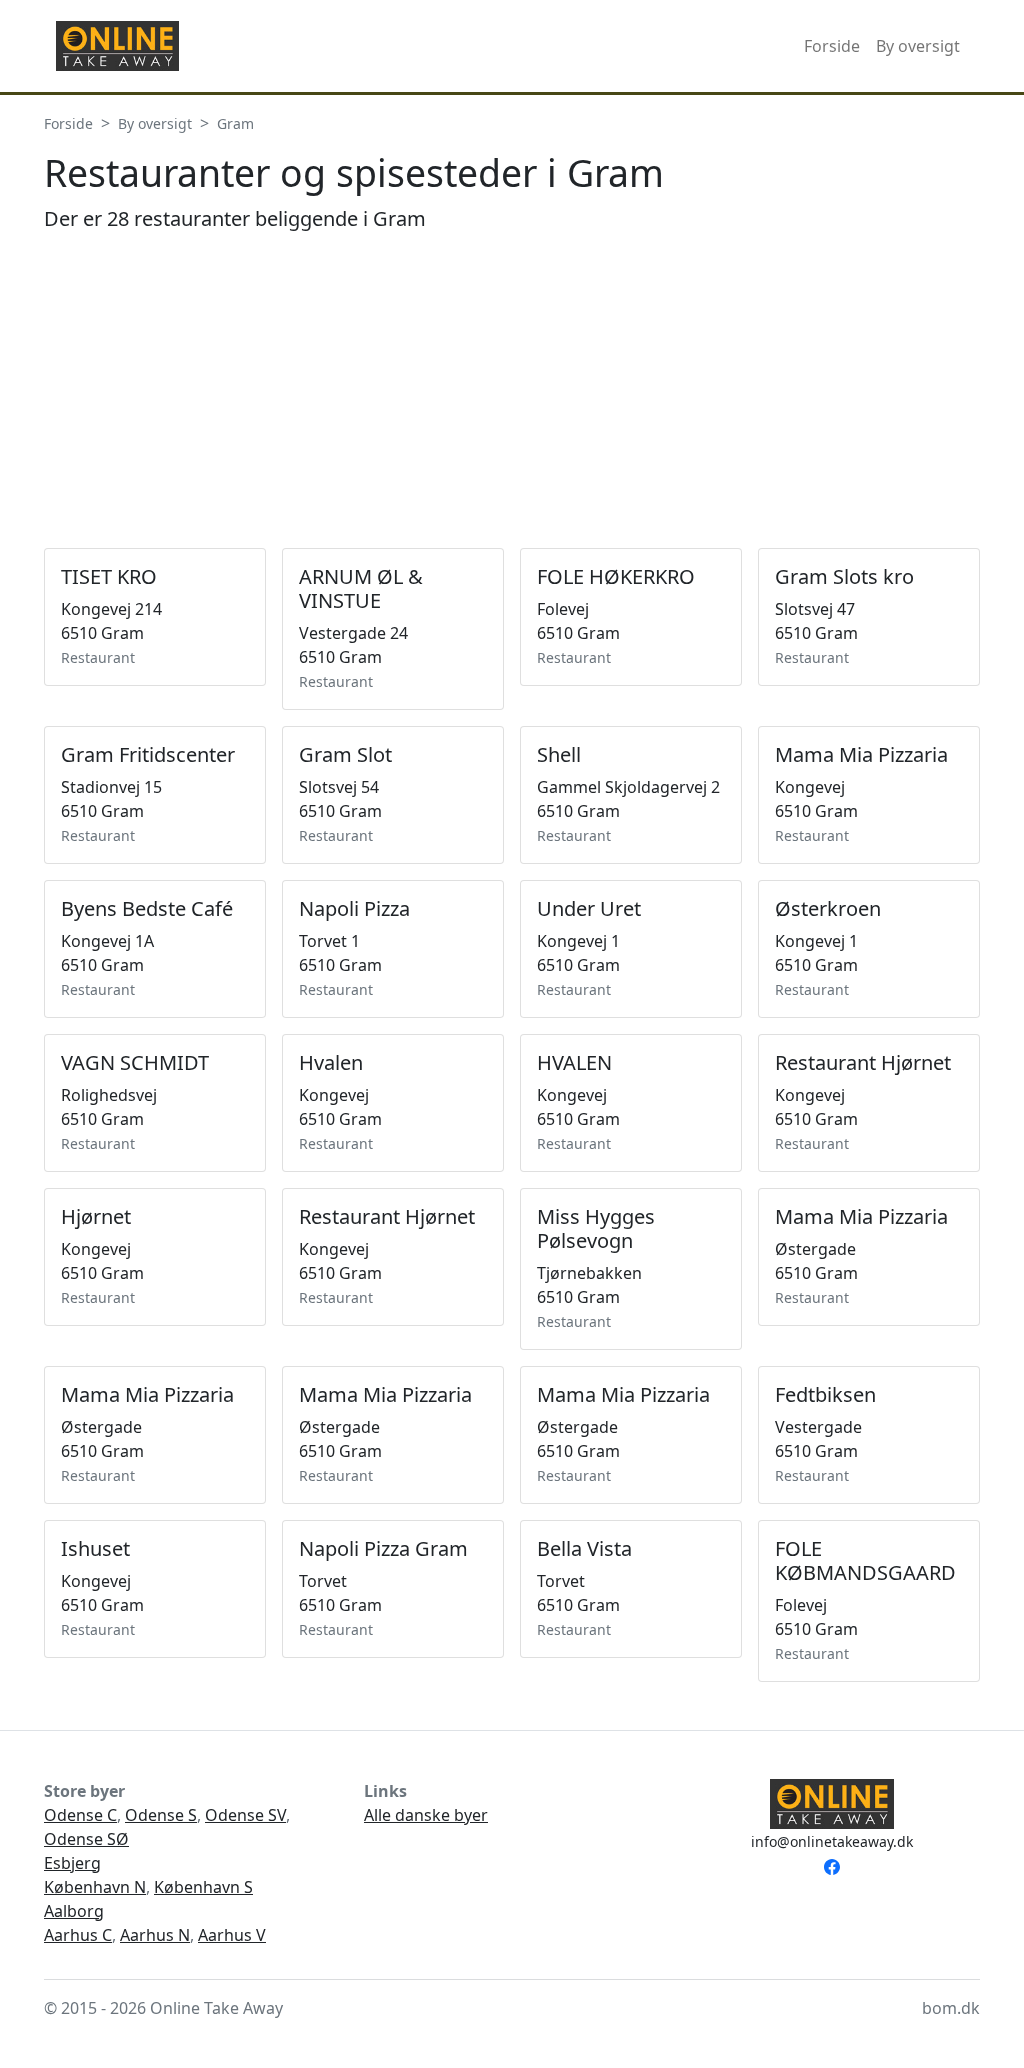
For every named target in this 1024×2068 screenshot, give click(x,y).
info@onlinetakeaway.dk (832, 1841)
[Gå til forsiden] (117, 46)
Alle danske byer (426, 1815)
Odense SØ (86, 1839)
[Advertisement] (512, 398)
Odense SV (245, 1815)
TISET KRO (109, 576)
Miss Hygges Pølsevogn (596, 1228)
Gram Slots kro (844, 576)
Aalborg (74, 1911)
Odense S (161, 1815)
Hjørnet (96, 1216)
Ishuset (95, 1548)
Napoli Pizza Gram (383, 1548)
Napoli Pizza (354, 908)
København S (203, 1887)
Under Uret (589, 908)
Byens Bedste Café (147, 908)
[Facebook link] (832, 1865)
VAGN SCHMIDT (135, 1062)
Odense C (80, 1815)
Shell (559, 754)
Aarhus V (232, 1935)
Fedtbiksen (825, 1394)
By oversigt (918, 46)
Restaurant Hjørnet (863, 1062)
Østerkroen (828, 908)
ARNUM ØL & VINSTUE (361, 588)
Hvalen (331, 1062)
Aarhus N (155, 1935)
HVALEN (574, 1062)
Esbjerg (72, 1863)
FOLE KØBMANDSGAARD (865, 1560)
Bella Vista (584, 1548)
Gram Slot (345, 754)
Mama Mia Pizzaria (861, 754)
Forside (832, 46)
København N (95, 1887)
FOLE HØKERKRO (616, 576)
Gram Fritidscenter (148, 754)
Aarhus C (78, 1935)
